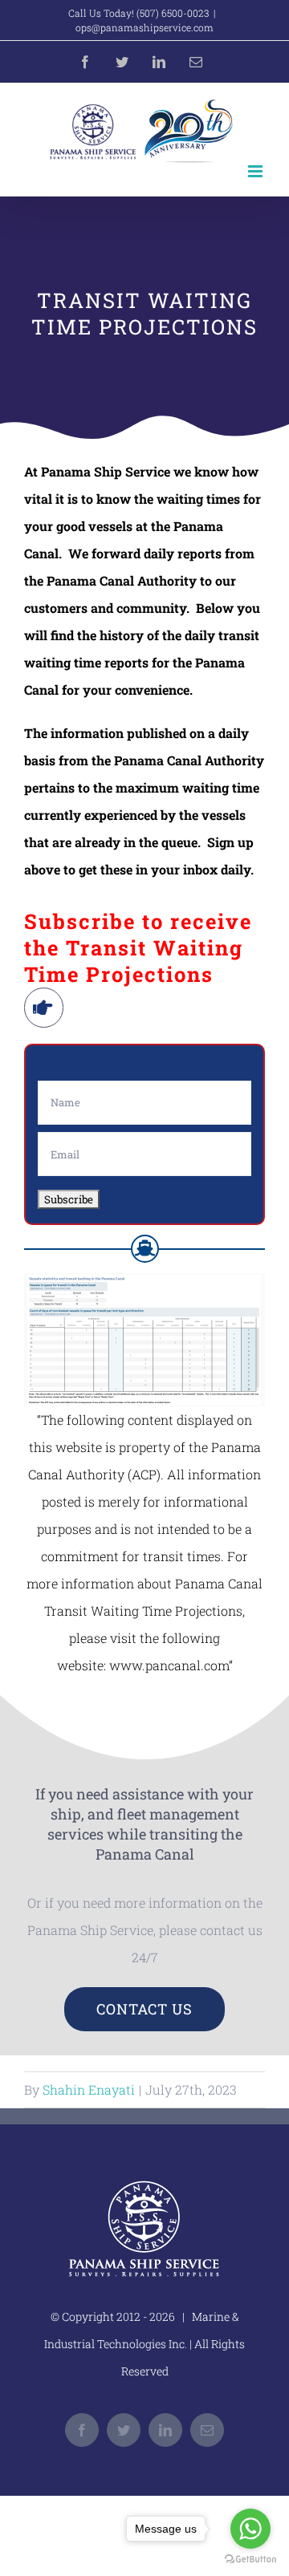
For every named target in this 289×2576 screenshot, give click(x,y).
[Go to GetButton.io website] (250, 2560)
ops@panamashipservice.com (144, 27)
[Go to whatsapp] (250, 2529)
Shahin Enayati (89, 2089)
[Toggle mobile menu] (256, 171)
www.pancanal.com (169, 1665)
